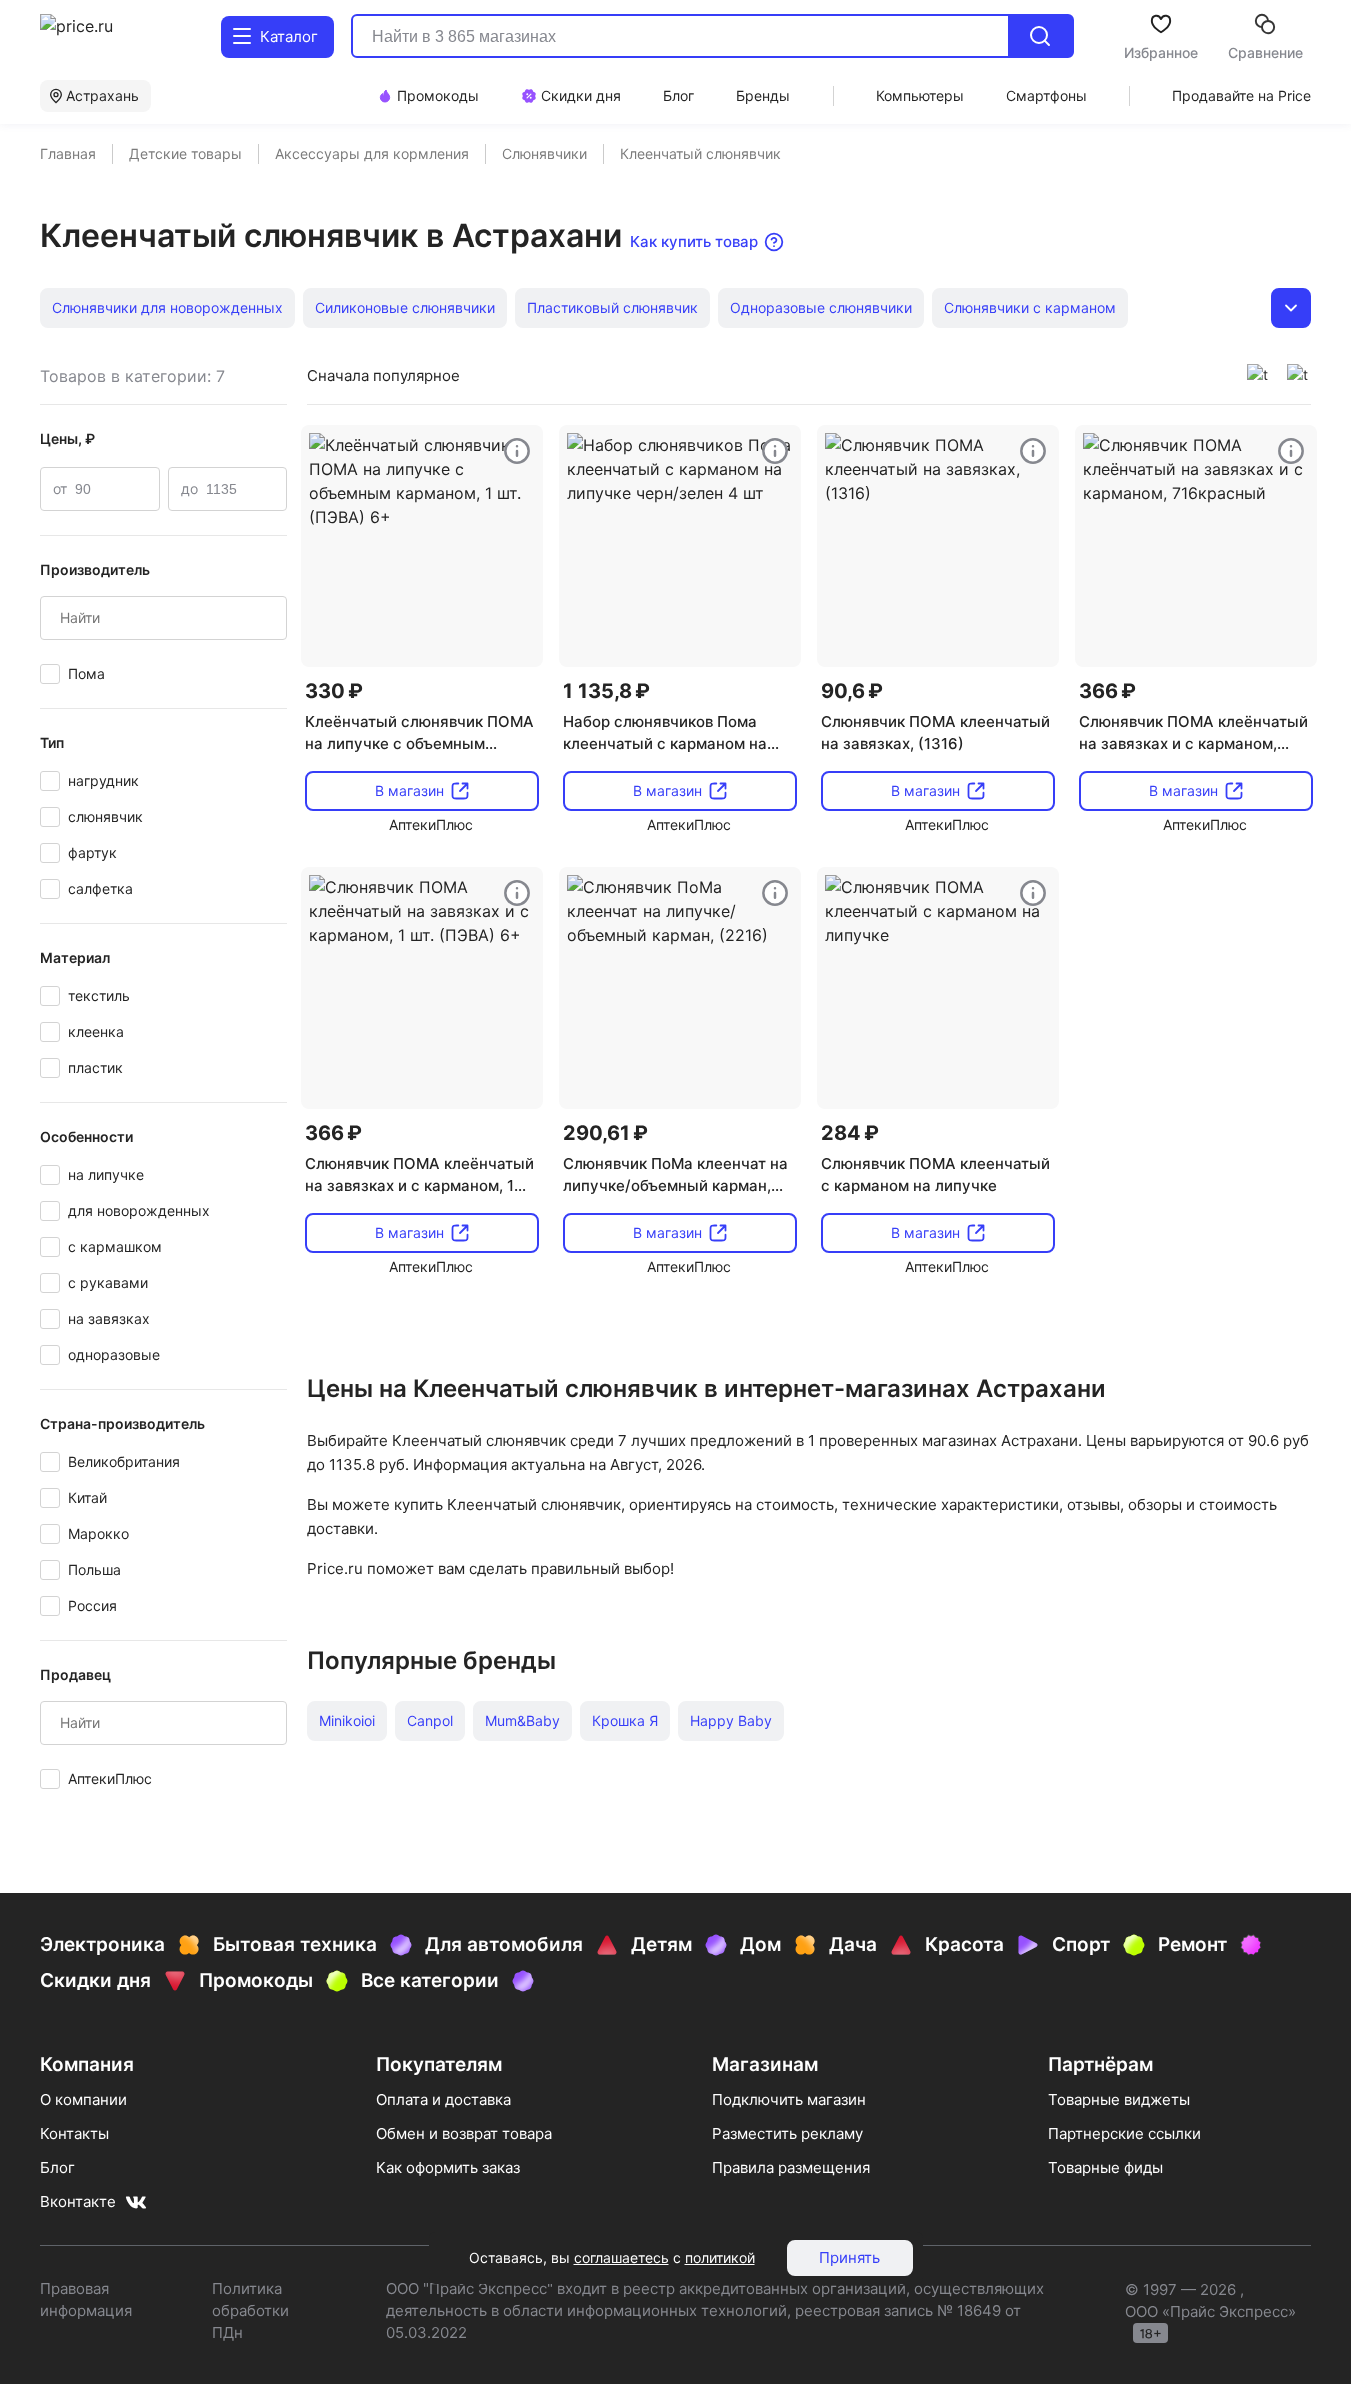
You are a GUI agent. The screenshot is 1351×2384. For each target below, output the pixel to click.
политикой (720, 2257)
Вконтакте (78, 2201)
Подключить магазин (789, 2099)
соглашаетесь (621, 2257)
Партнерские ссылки (1124, 2133)
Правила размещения (791, 2167)
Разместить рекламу (787, 2133)
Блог (57, 2167)
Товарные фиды (1105, 2167)
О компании (83, 2099)
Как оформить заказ (448, 2167)
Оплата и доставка (443, 2099)
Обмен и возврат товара (464, 2133)
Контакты (74, 2133)
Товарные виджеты (1119, 2099)
